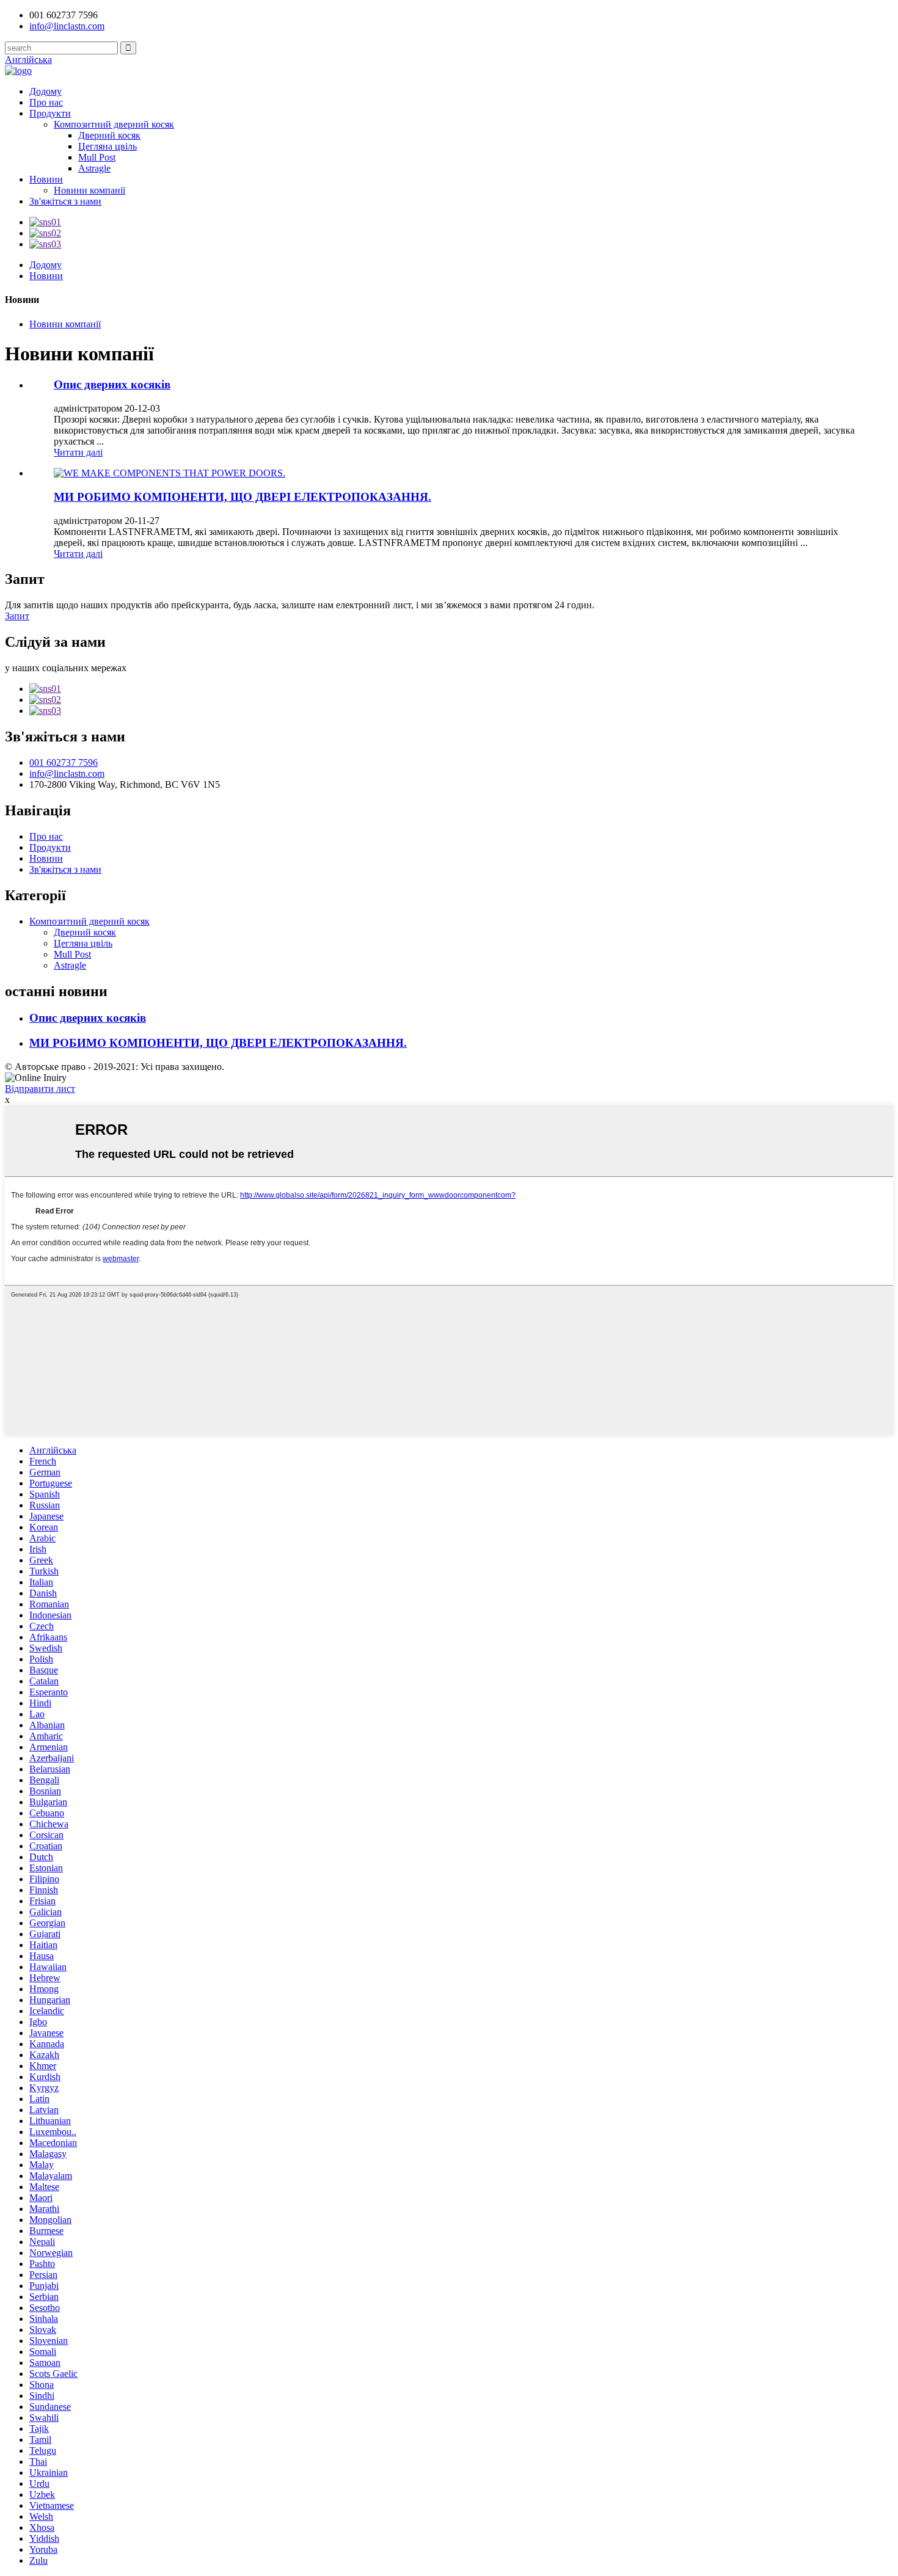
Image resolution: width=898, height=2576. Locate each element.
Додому (46, 91)
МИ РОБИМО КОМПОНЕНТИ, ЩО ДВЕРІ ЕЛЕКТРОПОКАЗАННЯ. (243, 497)
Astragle (94, 168)
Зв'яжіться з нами (65, 201)
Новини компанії (89, 190)
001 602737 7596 (64, 762)
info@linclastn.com (67, 26)
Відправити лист (40, 1089)
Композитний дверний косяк (114, 124)
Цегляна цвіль (108, 146)
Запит (17, 616)
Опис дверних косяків (112, 384)
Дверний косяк (109, 135)
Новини (46, 179)
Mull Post (97, 157)
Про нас (46, 102)
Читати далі (78, 452)
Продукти (50, 113)
